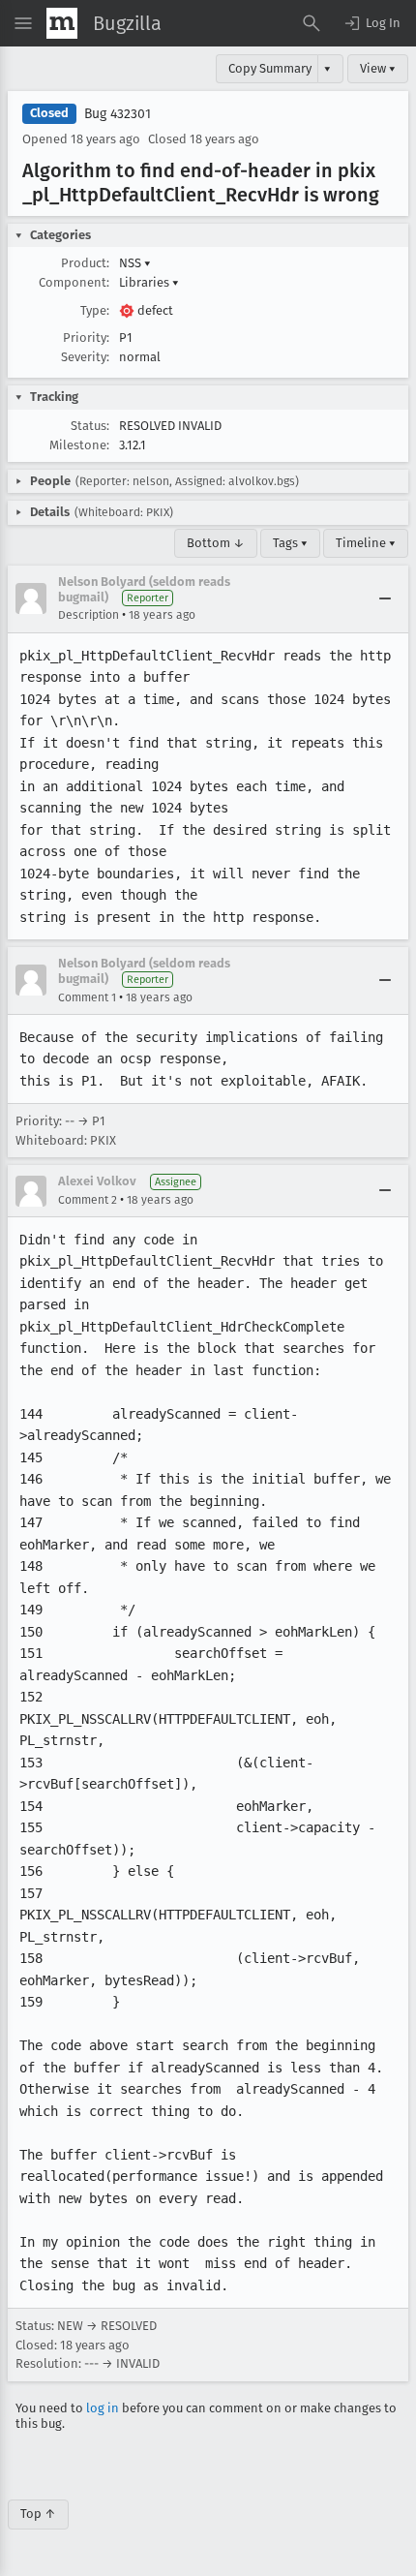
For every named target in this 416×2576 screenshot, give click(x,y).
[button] (371, 23)
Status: (90, 426)
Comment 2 (88, 1200)
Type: (95, 310)
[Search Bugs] (312, 23)
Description (89, 615)
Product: (85, 263)
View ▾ (378, 68)
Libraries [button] (149, 282)
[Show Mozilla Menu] (62, 23)
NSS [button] (135, 263)
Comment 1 (87, 997)
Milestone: (79, 445)
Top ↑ (38, 2514)
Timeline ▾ (366, 543)
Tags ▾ (290, 543)
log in (103, 2408)
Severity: (85, 357)
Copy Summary (270, 68)
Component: (74, 282)
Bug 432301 (118, 114)
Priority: (86, 337)
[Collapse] (385, 598)
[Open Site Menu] (23, 23)
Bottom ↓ (216, 543)
